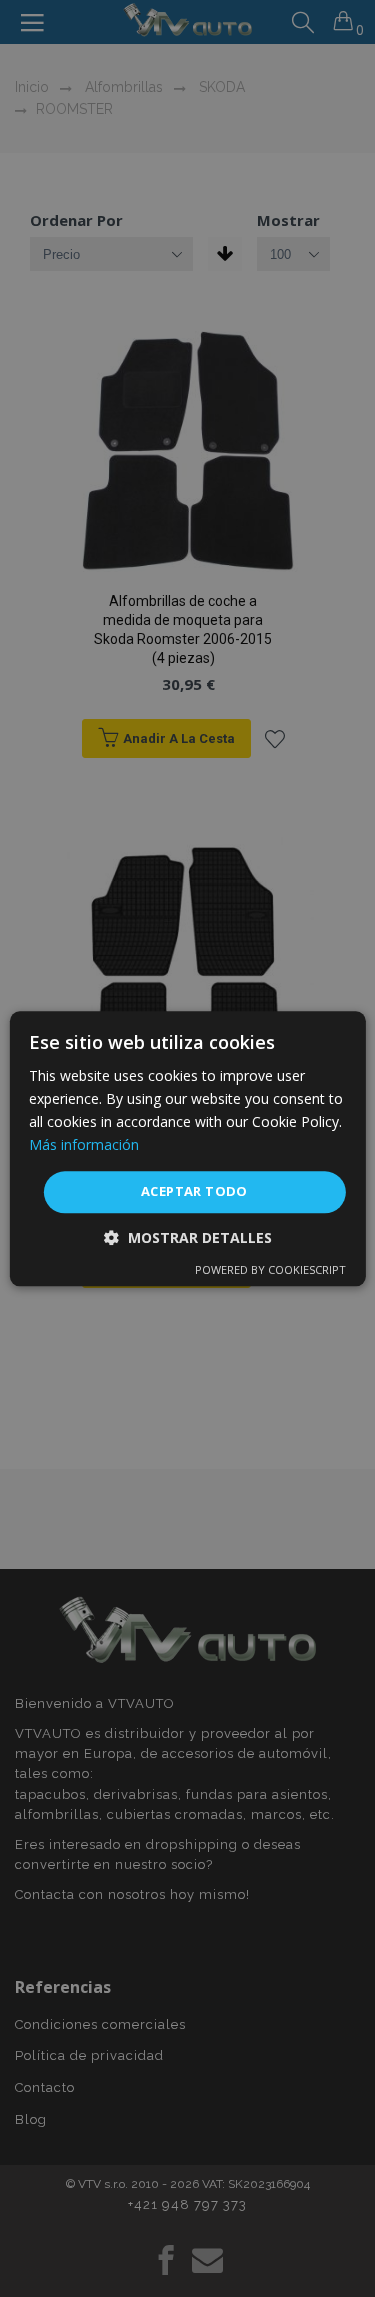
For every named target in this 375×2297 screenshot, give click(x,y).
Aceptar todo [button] (194, 1192)
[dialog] (187, 1148)
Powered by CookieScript (270, 1269)
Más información (84, 1144)
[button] (188, 1237)
